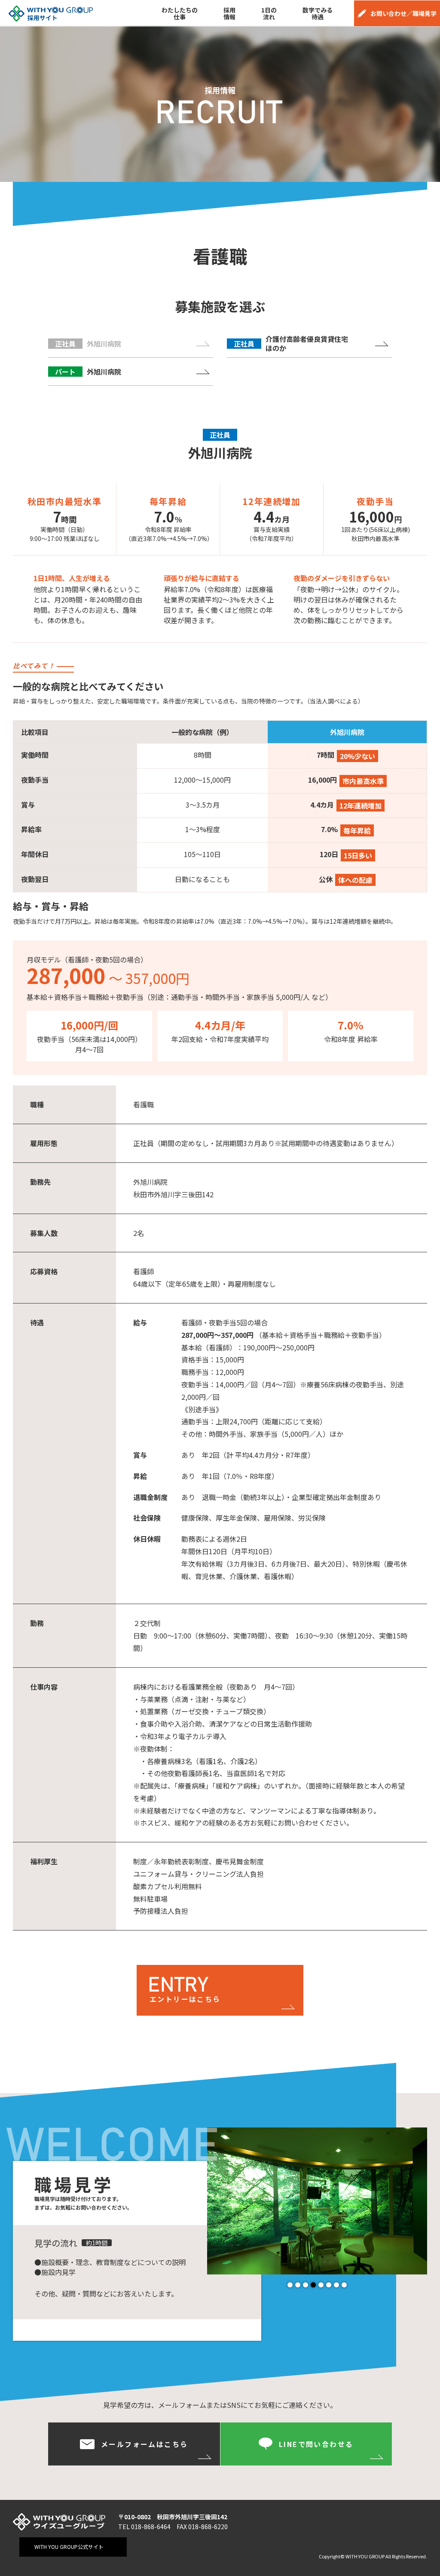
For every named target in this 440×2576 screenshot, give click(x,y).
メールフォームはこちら (144, 2444)
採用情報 (229, 13)
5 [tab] (321, 2285)
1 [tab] (290, 2285)
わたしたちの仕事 (180, 13)
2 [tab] (298, 2285)
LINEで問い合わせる (316, 2444)
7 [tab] (336, 2285)
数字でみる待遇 (318, 13)
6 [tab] (329, 2285)
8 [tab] (344, 2285)
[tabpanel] (317, 2201)
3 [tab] (306, 2285)
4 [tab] (313, 2285)
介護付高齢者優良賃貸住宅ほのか (291, 343)
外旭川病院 (88, 372)
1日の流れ (269, 13)
